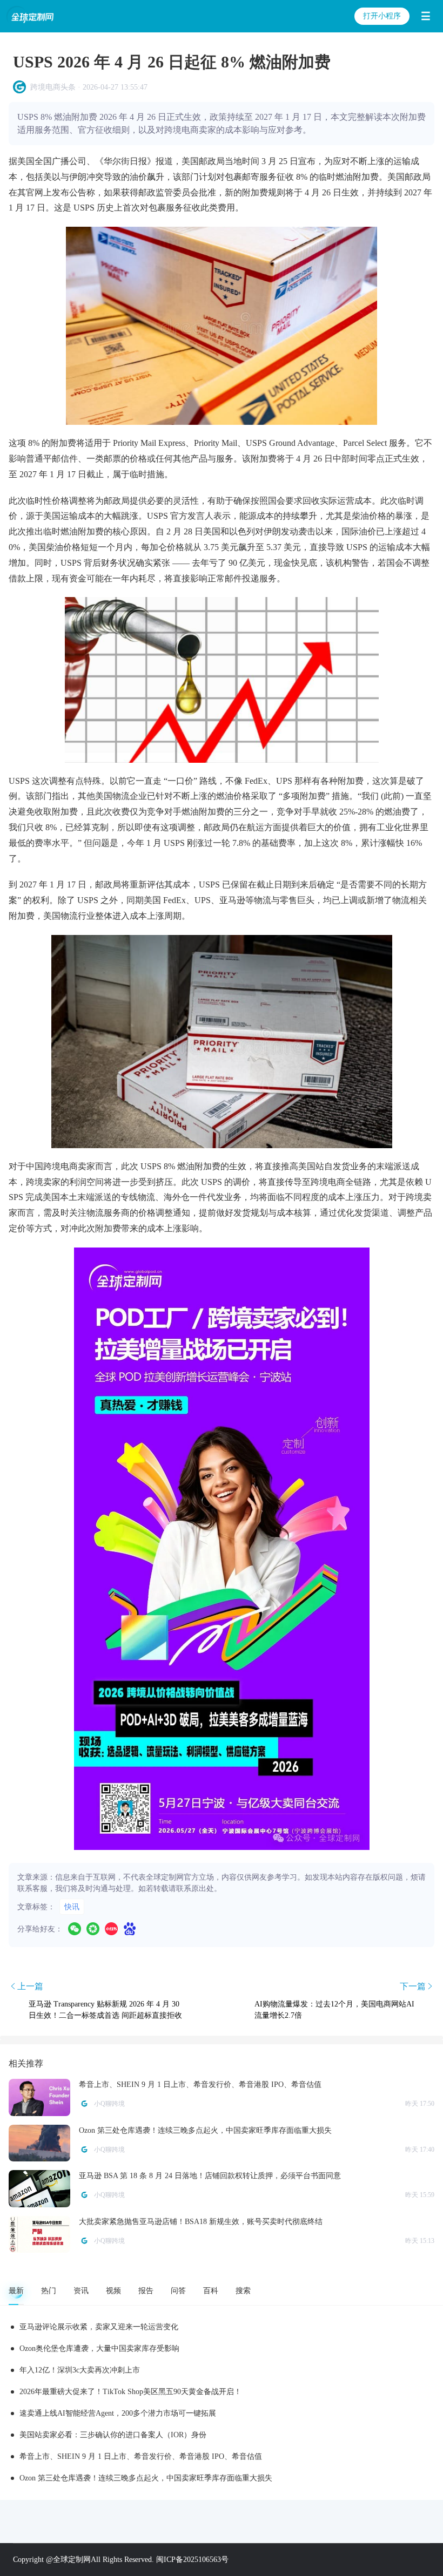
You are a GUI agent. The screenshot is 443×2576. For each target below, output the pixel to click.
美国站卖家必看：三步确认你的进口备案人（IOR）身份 (113, 2435)
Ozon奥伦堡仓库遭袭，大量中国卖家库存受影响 (99, 2348)
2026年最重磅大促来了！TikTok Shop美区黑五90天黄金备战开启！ (130, 2392)
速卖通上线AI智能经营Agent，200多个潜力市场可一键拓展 (118, 2413)
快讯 (72, 1907)
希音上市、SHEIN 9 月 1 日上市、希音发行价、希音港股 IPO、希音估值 (141, 2456)
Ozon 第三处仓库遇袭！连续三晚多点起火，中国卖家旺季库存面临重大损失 (146, 2478)
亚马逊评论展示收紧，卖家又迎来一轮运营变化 (99, 2327)
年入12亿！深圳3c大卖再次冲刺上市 (80, 2370)
